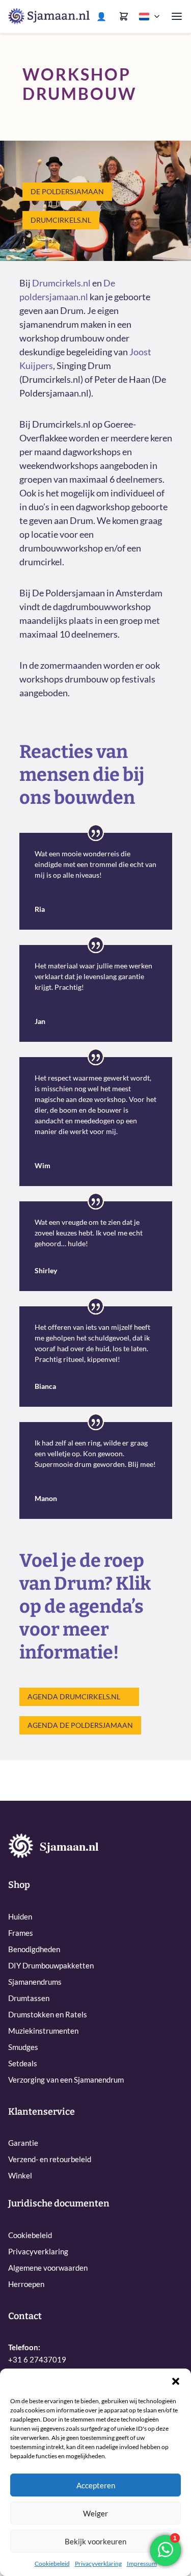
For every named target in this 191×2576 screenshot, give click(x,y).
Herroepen (26, 2284)
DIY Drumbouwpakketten (51, 1965)
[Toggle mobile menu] (177, 16)
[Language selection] (150, 17)
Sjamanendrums (35, 1982)
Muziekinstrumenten (43, 2031)
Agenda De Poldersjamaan (80, 1725)
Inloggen (103, 16)
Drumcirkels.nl (61, 220)
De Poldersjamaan (67, 191)
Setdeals (23, 2063)
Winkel (20, 2175)
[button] (176, 2381)
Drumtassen (29, 1998)
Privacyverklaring (98, 2564)
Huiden (20, 1916)
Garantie (23, 2143)
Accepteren (96, 2485)
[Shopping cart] (124, 16)
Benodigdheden (34, 1949)
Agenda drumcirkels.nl (74, 1697)
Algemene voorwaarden (48, 2268)
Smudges (23, 2047)
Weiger (95, 2513)
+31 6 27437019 (37, 2359)
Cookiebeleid (52, 2564)
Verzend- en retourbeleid (50, 2159)
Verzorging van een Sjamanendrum (66, 2080)
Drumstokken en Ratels (48, 2014)
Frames (21, 1933)
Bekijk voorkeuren (95, 2541)
